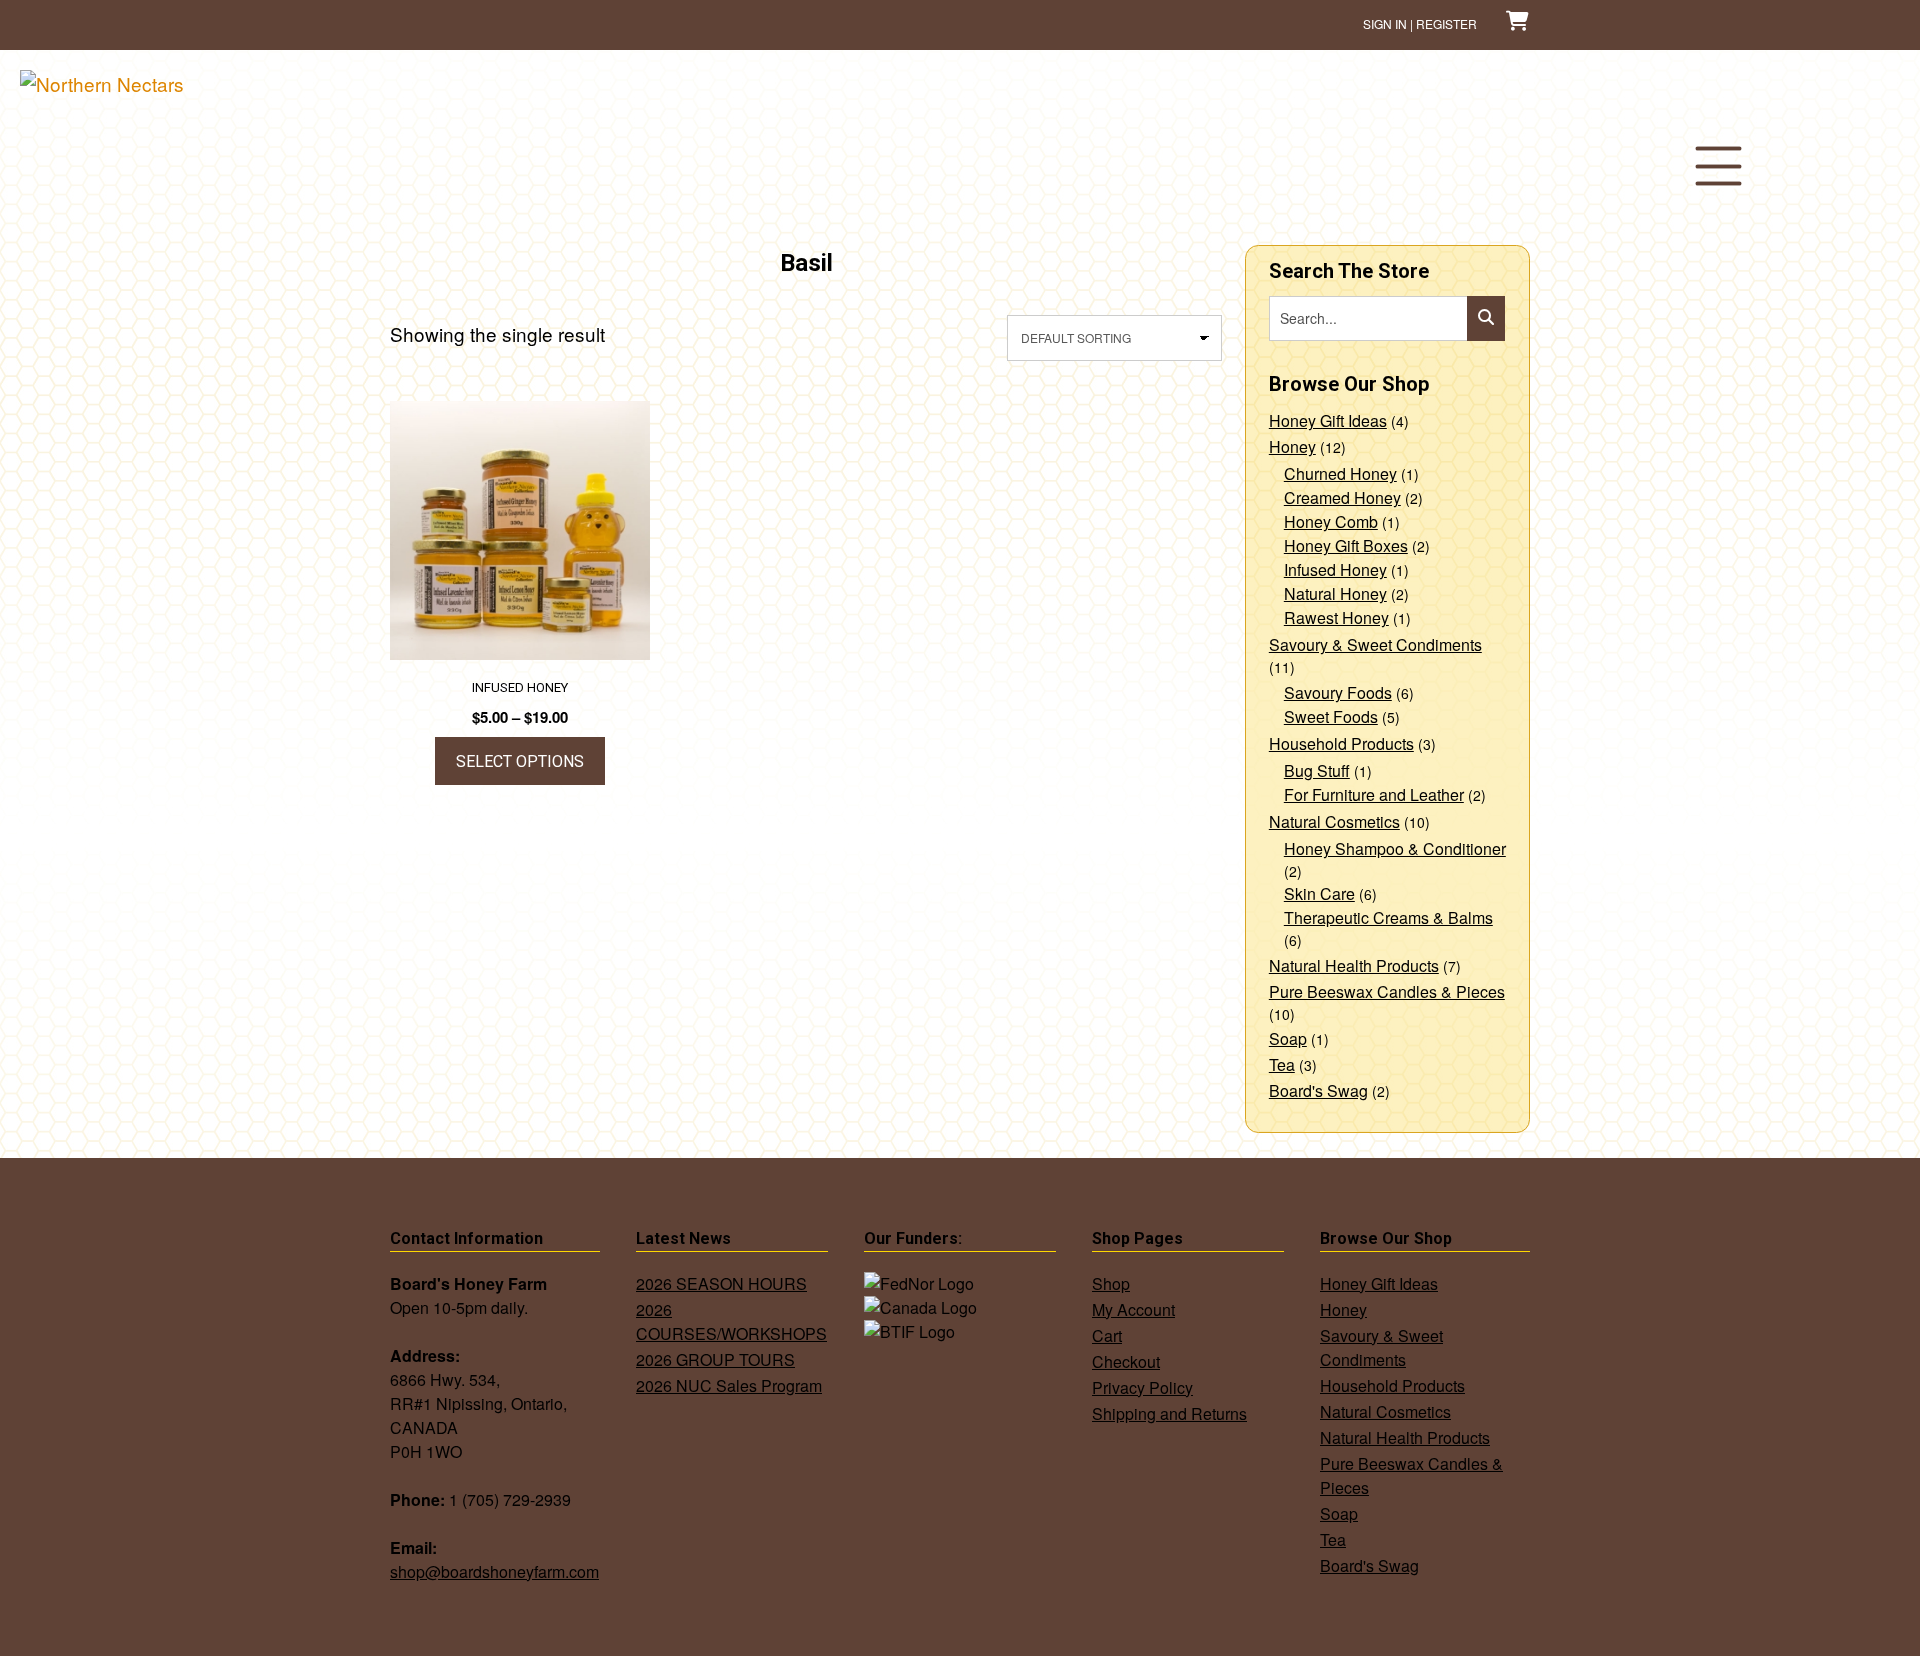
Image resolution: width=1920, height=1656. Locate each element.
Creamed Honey (1342, 497)
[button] (1718, 166)
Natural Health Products (1354, 965)
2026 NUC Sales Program (729, 1385)
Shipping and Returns (1169, 1413)
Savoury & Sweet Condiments (1375, 644)
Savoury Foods (1338, 692)
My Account (1133, 1309)
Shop (1111, 1283)
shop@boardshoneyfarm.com (494, 1571)
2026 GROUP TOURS (715, 1359)
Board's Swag (1318, 1090)
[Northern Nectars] (102, 83)
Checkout (1126, 1361)
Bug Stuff (1317, 770)
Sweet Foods (1331, 716)
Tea (1282, 1064)
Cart (1107, 1335)
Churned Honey (1340, 473)
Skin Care (1319, 893)
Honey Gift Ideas (1328, 420)
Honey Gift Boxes (1346, 545)
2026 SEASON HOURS (721, 1283)
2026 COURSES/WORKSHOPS (731, 1321)
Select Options (520, 761)
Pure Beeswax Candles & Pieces (1387, 991)
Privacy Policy (1142, 1387)
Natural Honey (1335, 593)
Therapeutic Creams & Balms (1388, 917)
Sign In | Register (1420, 23)
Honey (1292, 446)
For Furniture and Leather (1374, 794)
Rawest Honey (1336, 617)
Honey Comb (1331, 521)
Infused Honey (1335, 569)
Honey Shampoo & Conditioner (1395, 848)
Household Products (1341, 743)
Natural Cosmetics (1334, 821)
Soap (1288, 1038)
